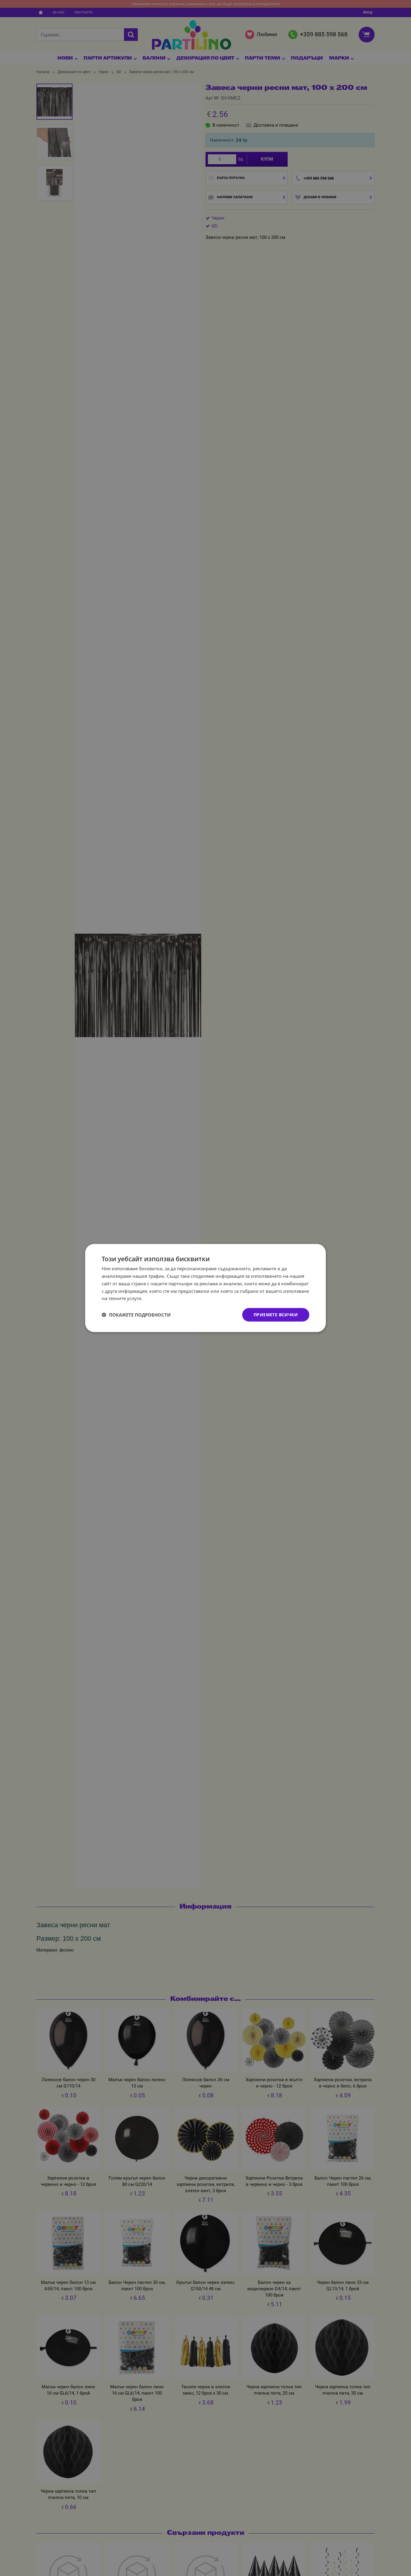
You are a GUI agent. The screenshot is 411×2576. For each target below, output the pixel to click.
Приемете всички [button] (276, 1315)
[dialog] (205, 1288)
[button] (136, 1315)
